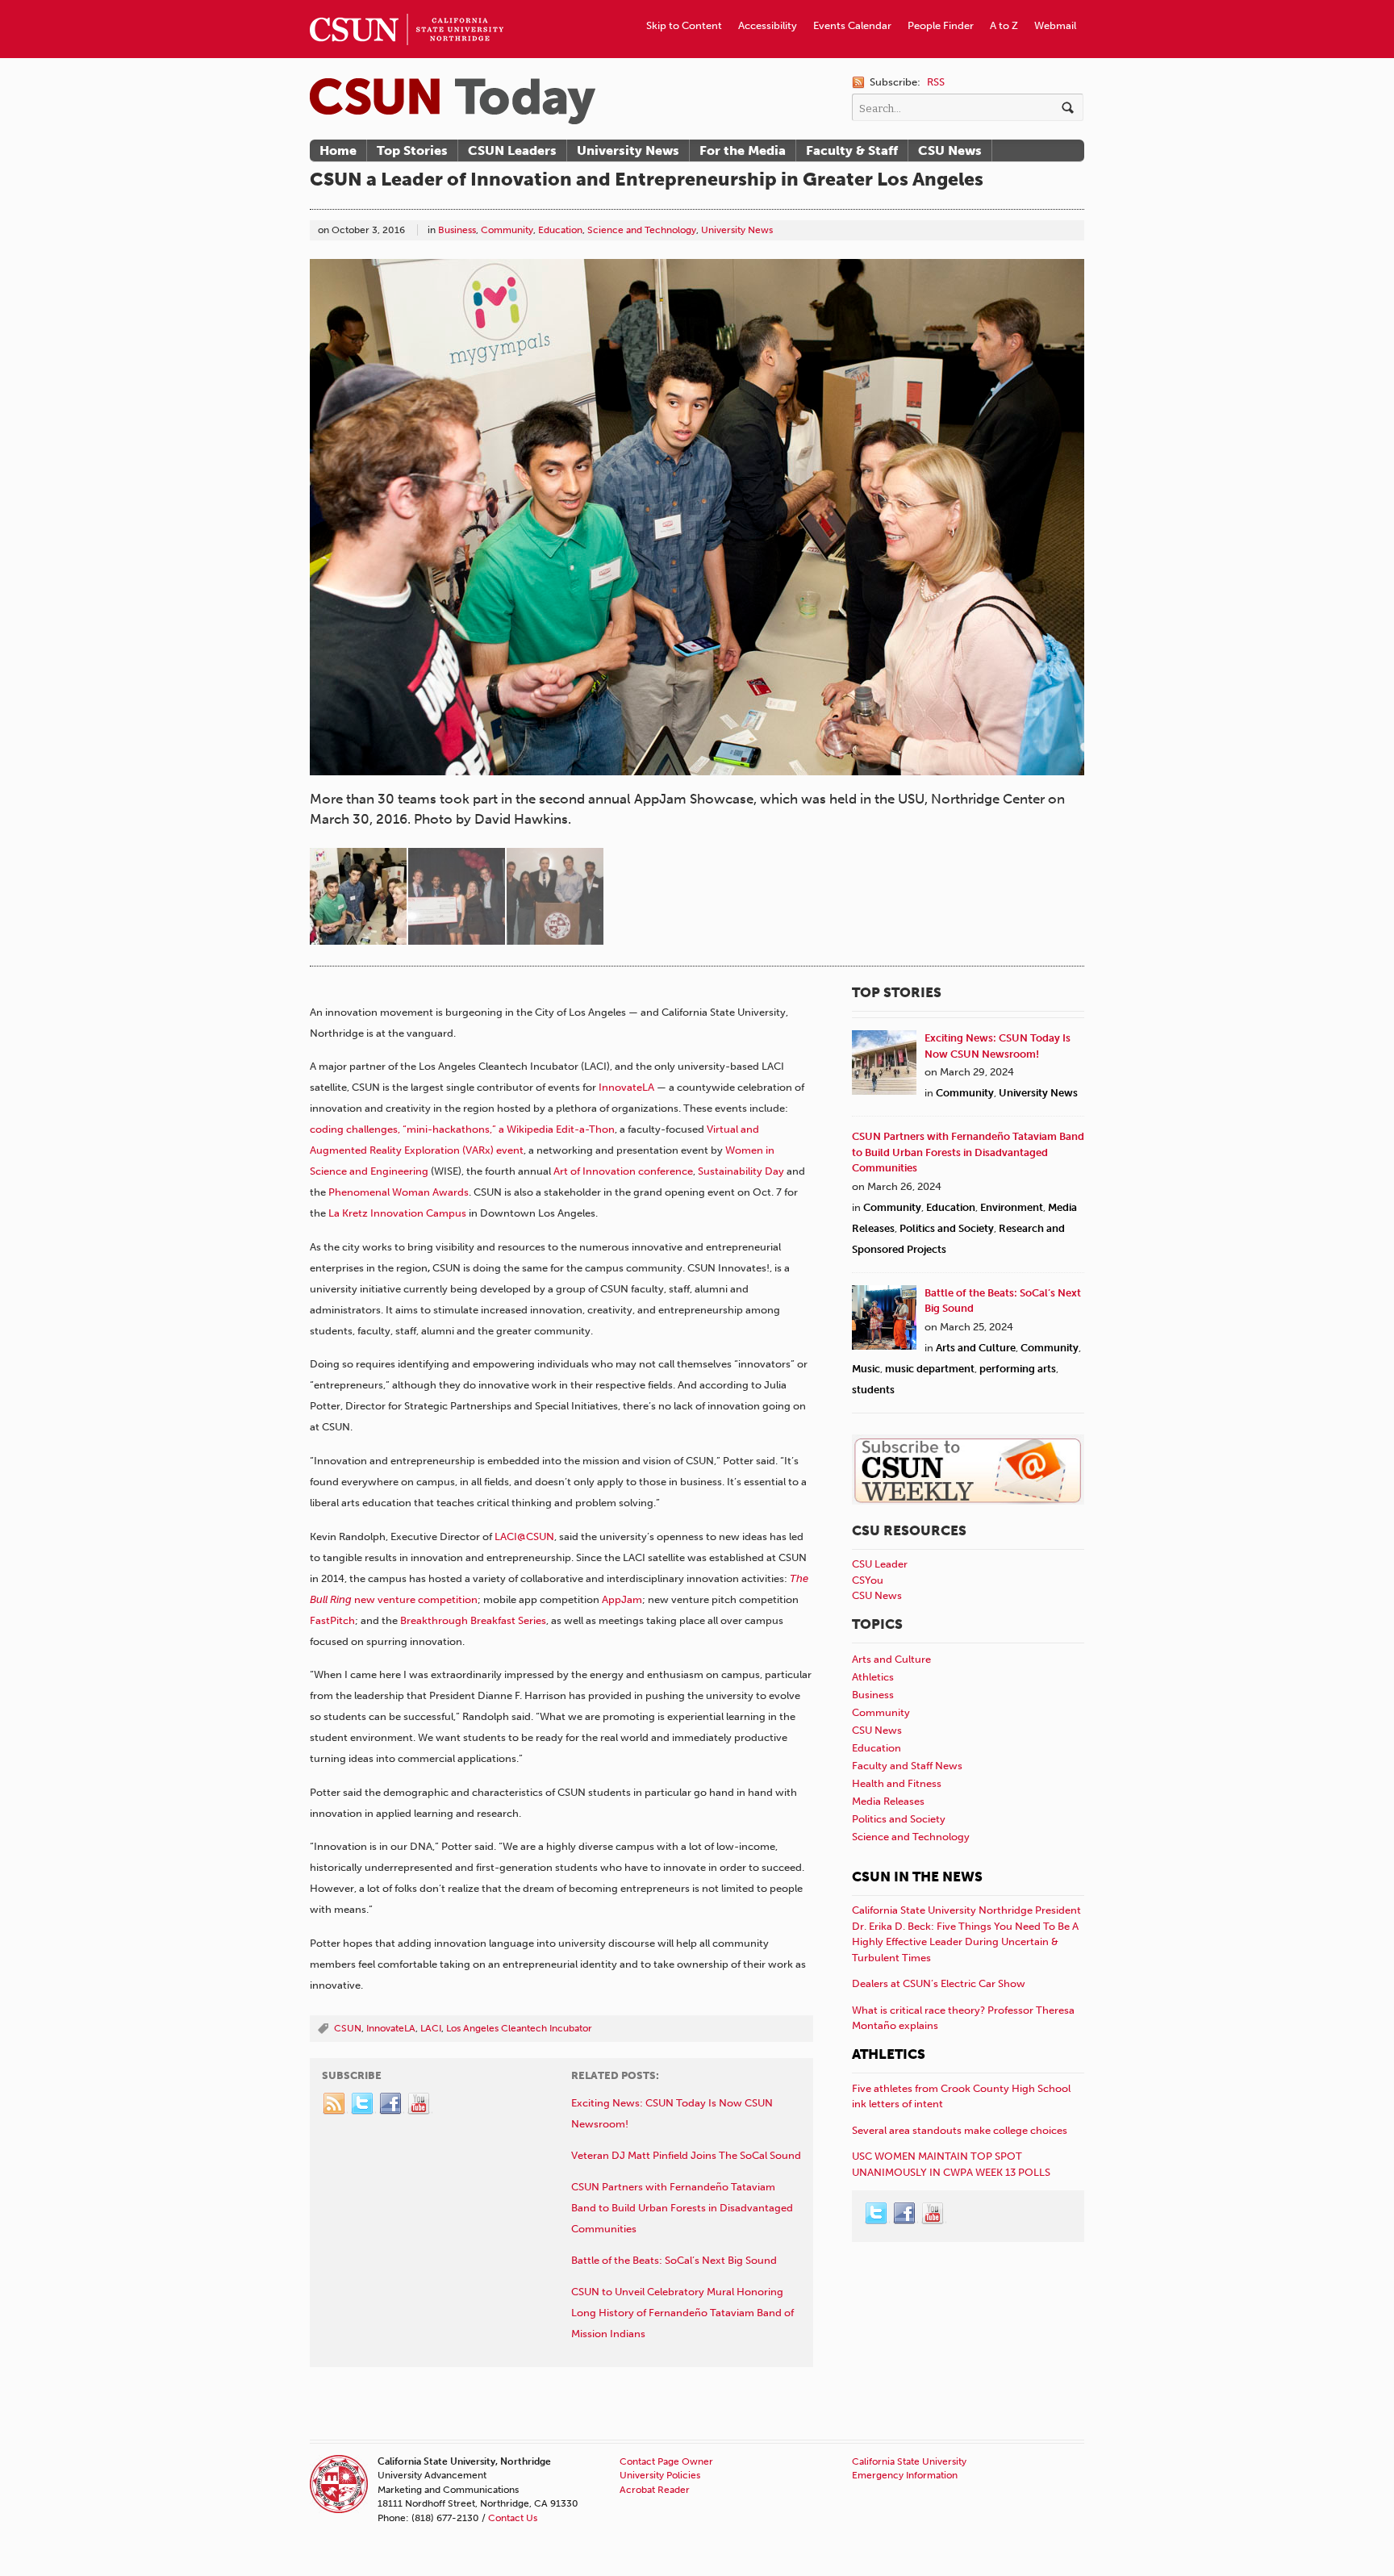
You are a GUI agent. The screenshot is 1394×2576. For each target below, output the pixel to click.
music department (930, 1369)
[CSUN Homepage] (407, 6)
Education (560, 230)
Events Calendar (852, 25)
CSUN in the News (917, 1877)
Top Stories (412, 150)
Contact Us (513, 2518)
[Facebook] (391, 2104)
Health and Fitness (897, 1783)
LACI (431, 2028)
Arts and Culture (976, 1348)
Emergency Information (905, 2475)
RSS (936, 82)
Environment (1012, 1207)
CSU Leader (880, 1564)
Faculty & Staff (852, 150)
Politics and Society (947, 1228)
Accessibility (768, 25)
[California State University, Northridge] (453, 101)
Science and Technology (642, 230)
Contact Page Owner (666, 2461)
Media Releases (888, 1801)
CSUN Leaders (512, 150)
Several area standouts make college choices (960, 2130)
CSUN (348, 2028)
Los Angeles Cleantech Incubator (519, 2028)
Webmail (1055, 25)
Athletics (873, 1677)
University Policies (660, 2475)
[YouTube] (419, 2104)
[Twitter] (363, 2104)
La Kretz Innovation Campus (397, 1213)
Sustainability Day (741, 1171)
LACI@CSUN (524, 1536)
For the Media (743, 150)
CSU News (950, 150)
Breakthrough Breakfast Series (473, 1620)
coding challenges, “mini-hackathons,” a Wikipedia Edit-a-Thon (462, 1129)
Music (866, 1369)
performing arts (1018, 1369)
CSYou (868, 1580)
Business (457, 230)
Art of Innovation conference (623, 1171)
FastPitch (332, 1620)
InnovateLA (626, 1087)
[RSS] (335, 2104)
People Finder (941, 25)
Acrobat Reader (655, 2490)
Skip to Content (684, 25)
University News (628, 150)
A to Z (1004, 25)
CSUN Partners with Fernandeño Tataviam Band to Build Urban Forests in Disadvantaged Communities (968, 1152)
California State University (909, 2461)
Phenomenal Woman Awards (399, 1192)
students (873, 1390)
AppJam (622, 1599)
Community (507, 230)
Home (338, 150)
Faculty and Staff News (907, 1766)
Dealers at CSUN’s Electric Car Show (939, 1983)
